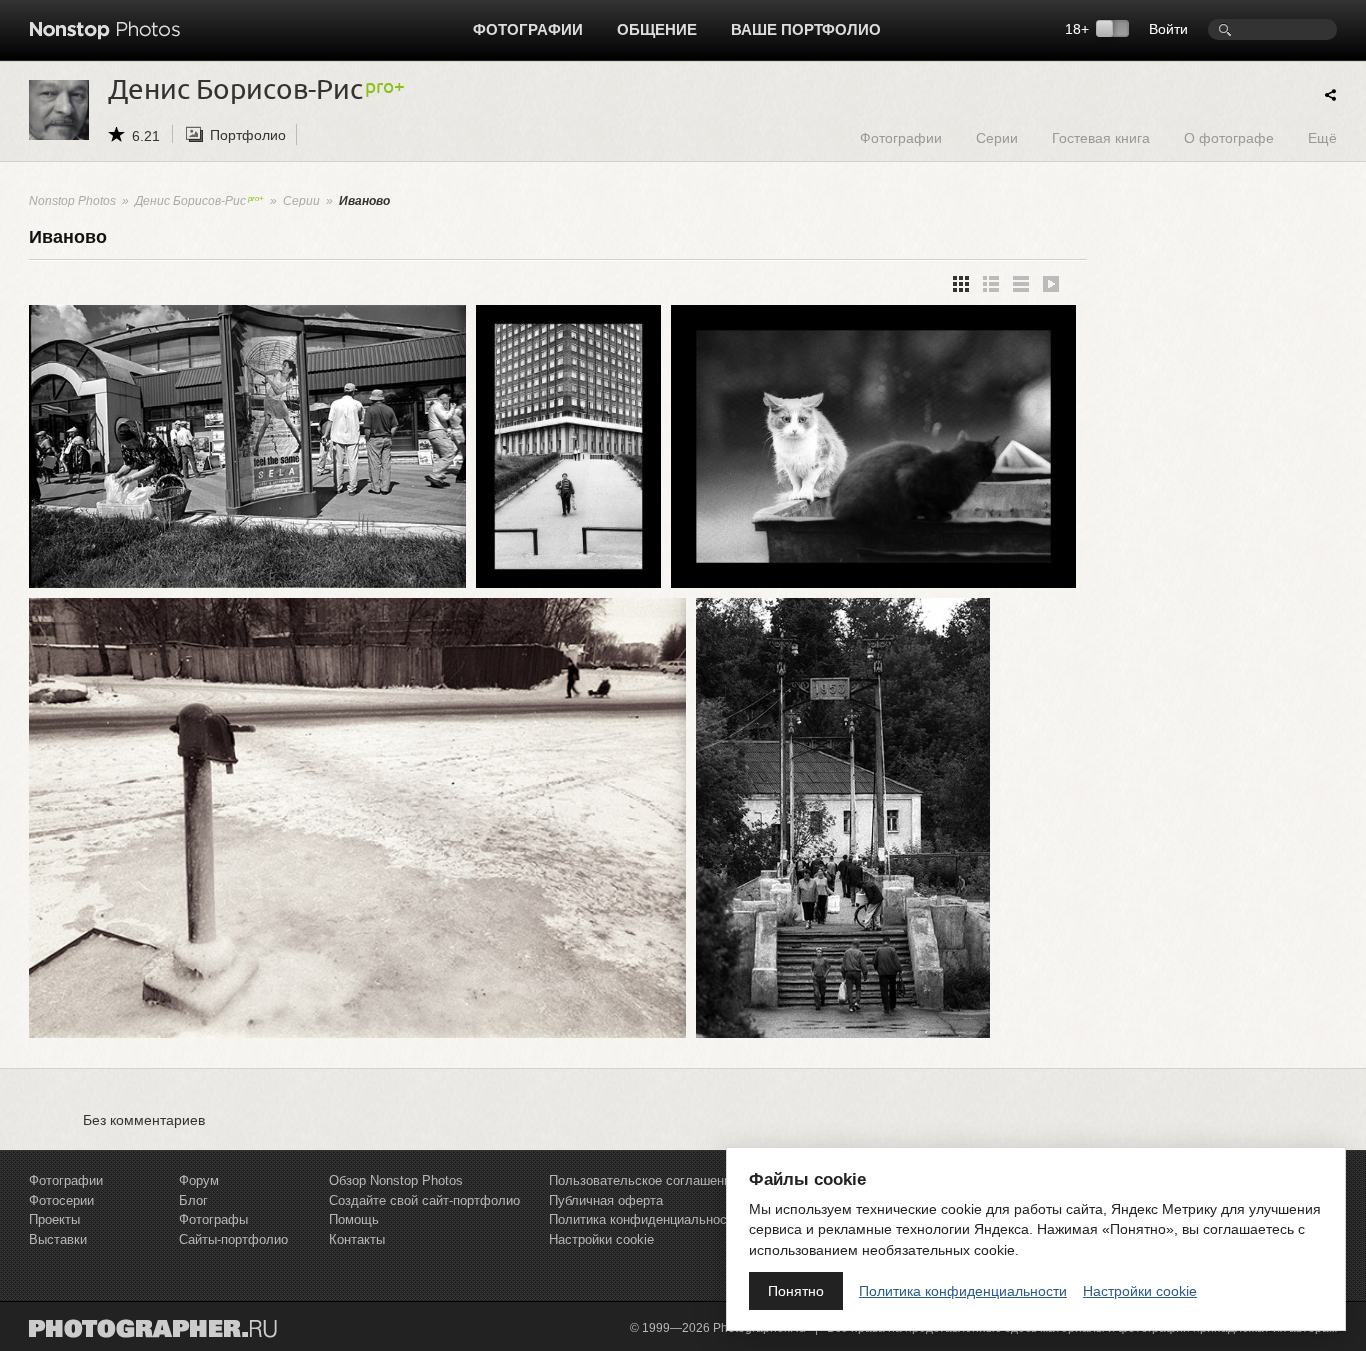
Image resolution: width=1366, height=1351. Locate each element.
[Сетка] (961, 284)
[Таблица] (991, 284)
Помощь (354, 1219)
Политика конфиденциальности (644, 1219)
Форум (199, 1180)
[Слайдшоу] (1051, 284)
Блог (193, 1200)
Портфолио (248, 135)
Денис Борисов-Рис (190, 201)
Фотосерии (61, 1200)
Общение (657, 29)
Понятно (796, 1291)
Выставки (58, 1239)
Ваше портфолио (806, 29)
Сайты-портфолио (233, 1239)
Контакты (357, 1239)
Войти (1168, 29)
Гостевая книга (1101, 137)
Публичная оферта (606, 1200)
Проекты (54, 1219)
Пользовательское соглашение (643, 1180)
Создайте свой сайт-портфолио (424, 1200)
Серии (997, 137)
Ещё (1322, 137)
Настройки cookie (601, 1239)
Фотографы (213, 1219)
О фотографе (1229, 137)
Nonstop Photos (72, 201)
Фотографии (528, 29)
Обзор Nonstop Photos (396, 1180)
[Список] (1021, 284)
